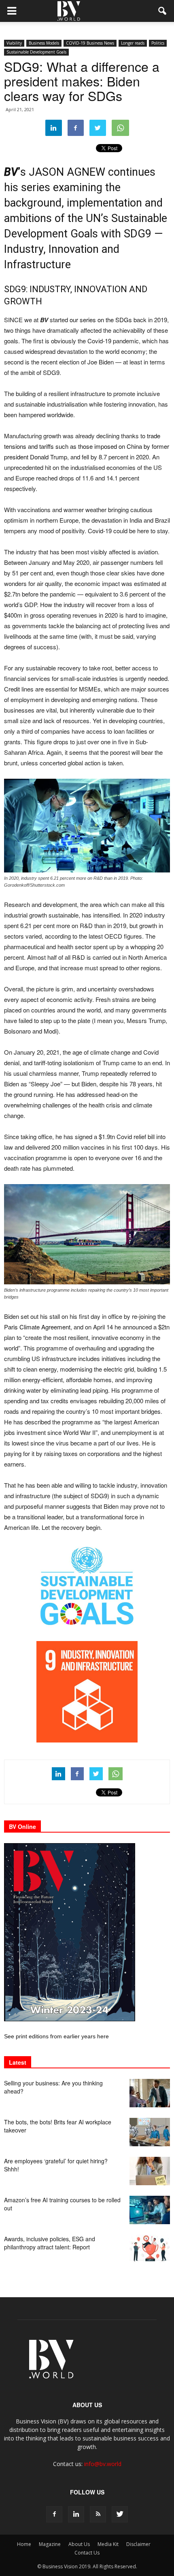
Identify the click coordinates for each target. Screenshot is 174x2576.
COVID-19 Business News (90, 43)
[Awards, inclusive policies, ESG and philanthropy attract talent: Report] (150, 2249)
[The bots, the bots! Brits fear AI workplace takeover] (150, 2132)
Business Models (44, 43)
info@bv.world (103, 2464)
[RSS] (98, 2514)
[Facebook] (54, 2514)
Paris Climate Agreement (37, 1327)
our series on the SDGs (101, 320)
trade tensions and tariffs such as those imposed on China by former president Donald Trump (87, 446)
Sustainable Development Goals (36, 52)
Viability (14, 43)
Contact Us (87, 2553)
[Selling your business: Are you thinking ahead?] (150, 2093)
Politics (158, 43)
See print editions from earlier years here (56, 2036)
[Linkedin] (76, 2514)
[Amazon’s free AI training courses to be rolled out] (150, 2210)
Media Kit (108, 2544)
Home (24, 2544)
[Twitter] (120, 2514)
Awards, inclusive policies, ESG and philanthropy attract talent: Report (50, 2243)
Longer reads (133, 43)
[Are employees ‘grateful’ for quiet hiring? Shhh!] (150, 2171)
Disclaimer (138, 2544)
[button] (163, 11)
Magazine (50, 2544)
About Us (79, 2544)
